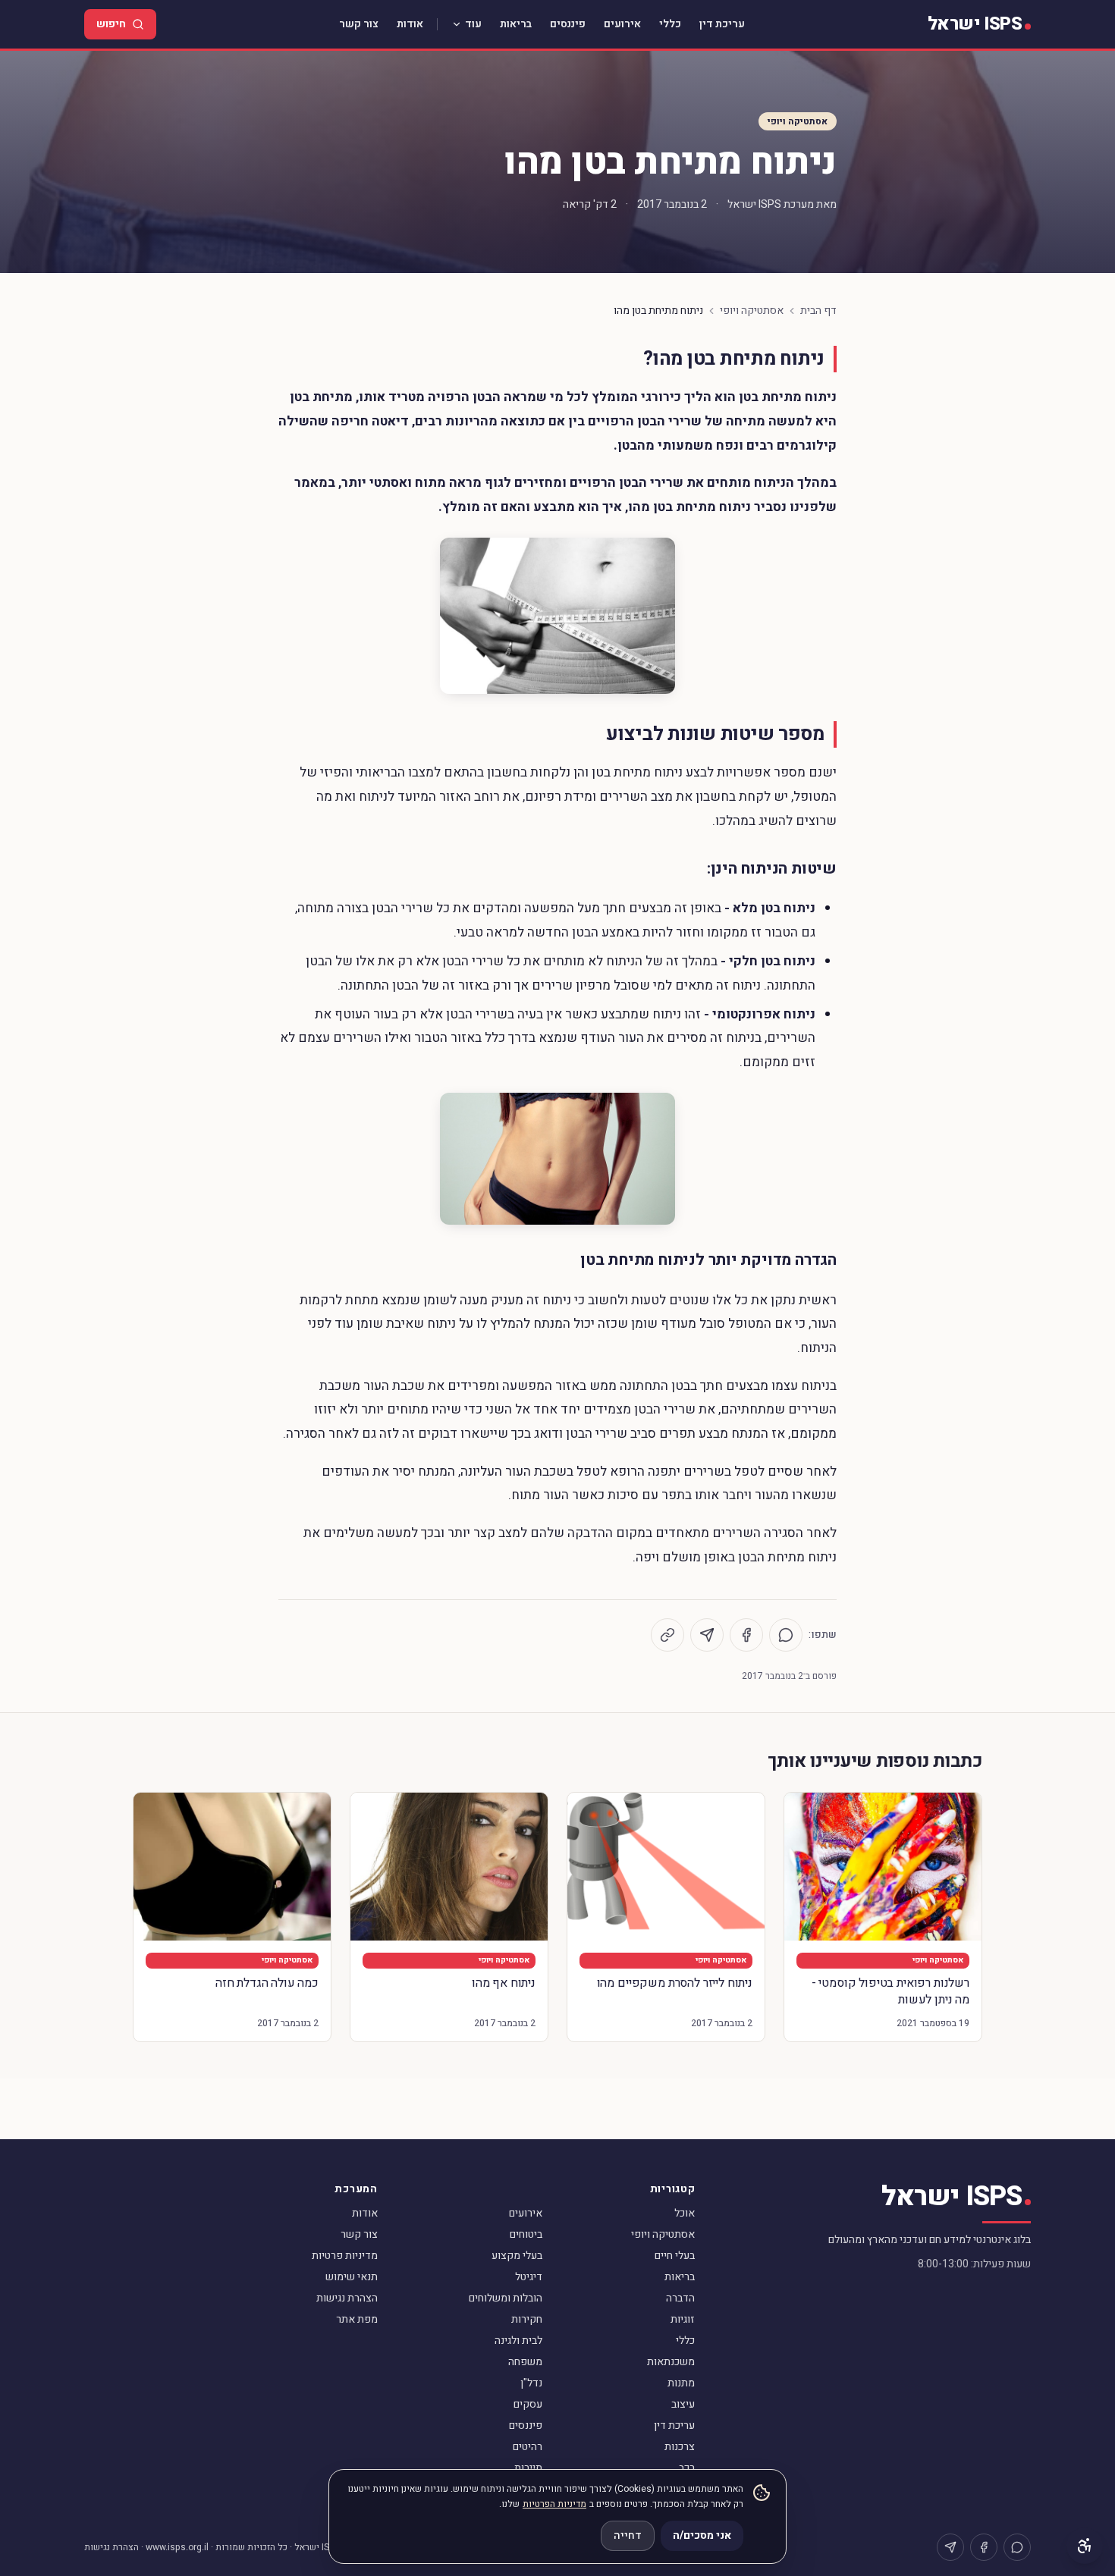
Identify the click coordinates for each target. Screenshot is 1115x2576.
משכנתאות (671, 2362)
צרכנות (680, 2447)
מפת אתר (357, 2319)
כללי (670, 24)
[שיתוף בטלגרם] (707, 1635)
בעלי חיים (675, 2256)
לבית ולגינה (518, 2341)
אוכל (685, 2213)
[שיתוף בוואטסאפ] (786, 1635)
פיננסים (568, 24)
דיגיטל (529, 2277)
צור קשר (359, 24)
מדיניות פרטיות (345, 2256)
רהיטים (528, 2447)
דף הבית (818, 311)
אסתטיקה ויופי (798, 121)
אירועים (622, 24)
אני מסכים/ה (702, 2535)
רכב (687, 2468)
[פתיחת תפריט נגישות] (1085, 2546)
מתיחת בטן (321, 397)
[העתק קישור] (667, 1635)
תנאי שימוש (352, 2277)
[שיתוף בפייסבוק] (746, 1635)
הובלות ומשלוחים (506, 2298)
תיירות (528, 2468)
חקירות (527, 2319)
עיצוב (683, 2404)
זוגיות (683, 2319)
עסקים (528, 2404)
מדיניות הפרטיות (554, 2504)
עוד (473, 24)
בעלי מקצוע (517, 2256)
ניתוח (819, 397)
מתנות (681, 2383)
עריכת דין (722, 24)
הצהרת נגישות (347, 2298)
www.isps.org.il (177, 2547)
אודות (410, 24)
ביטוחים (526, 2234)
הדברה (680, 2298)
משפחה (525, 2362)
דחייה (628, 2535)
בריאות (516, 24)
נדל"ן (531, 2383)
